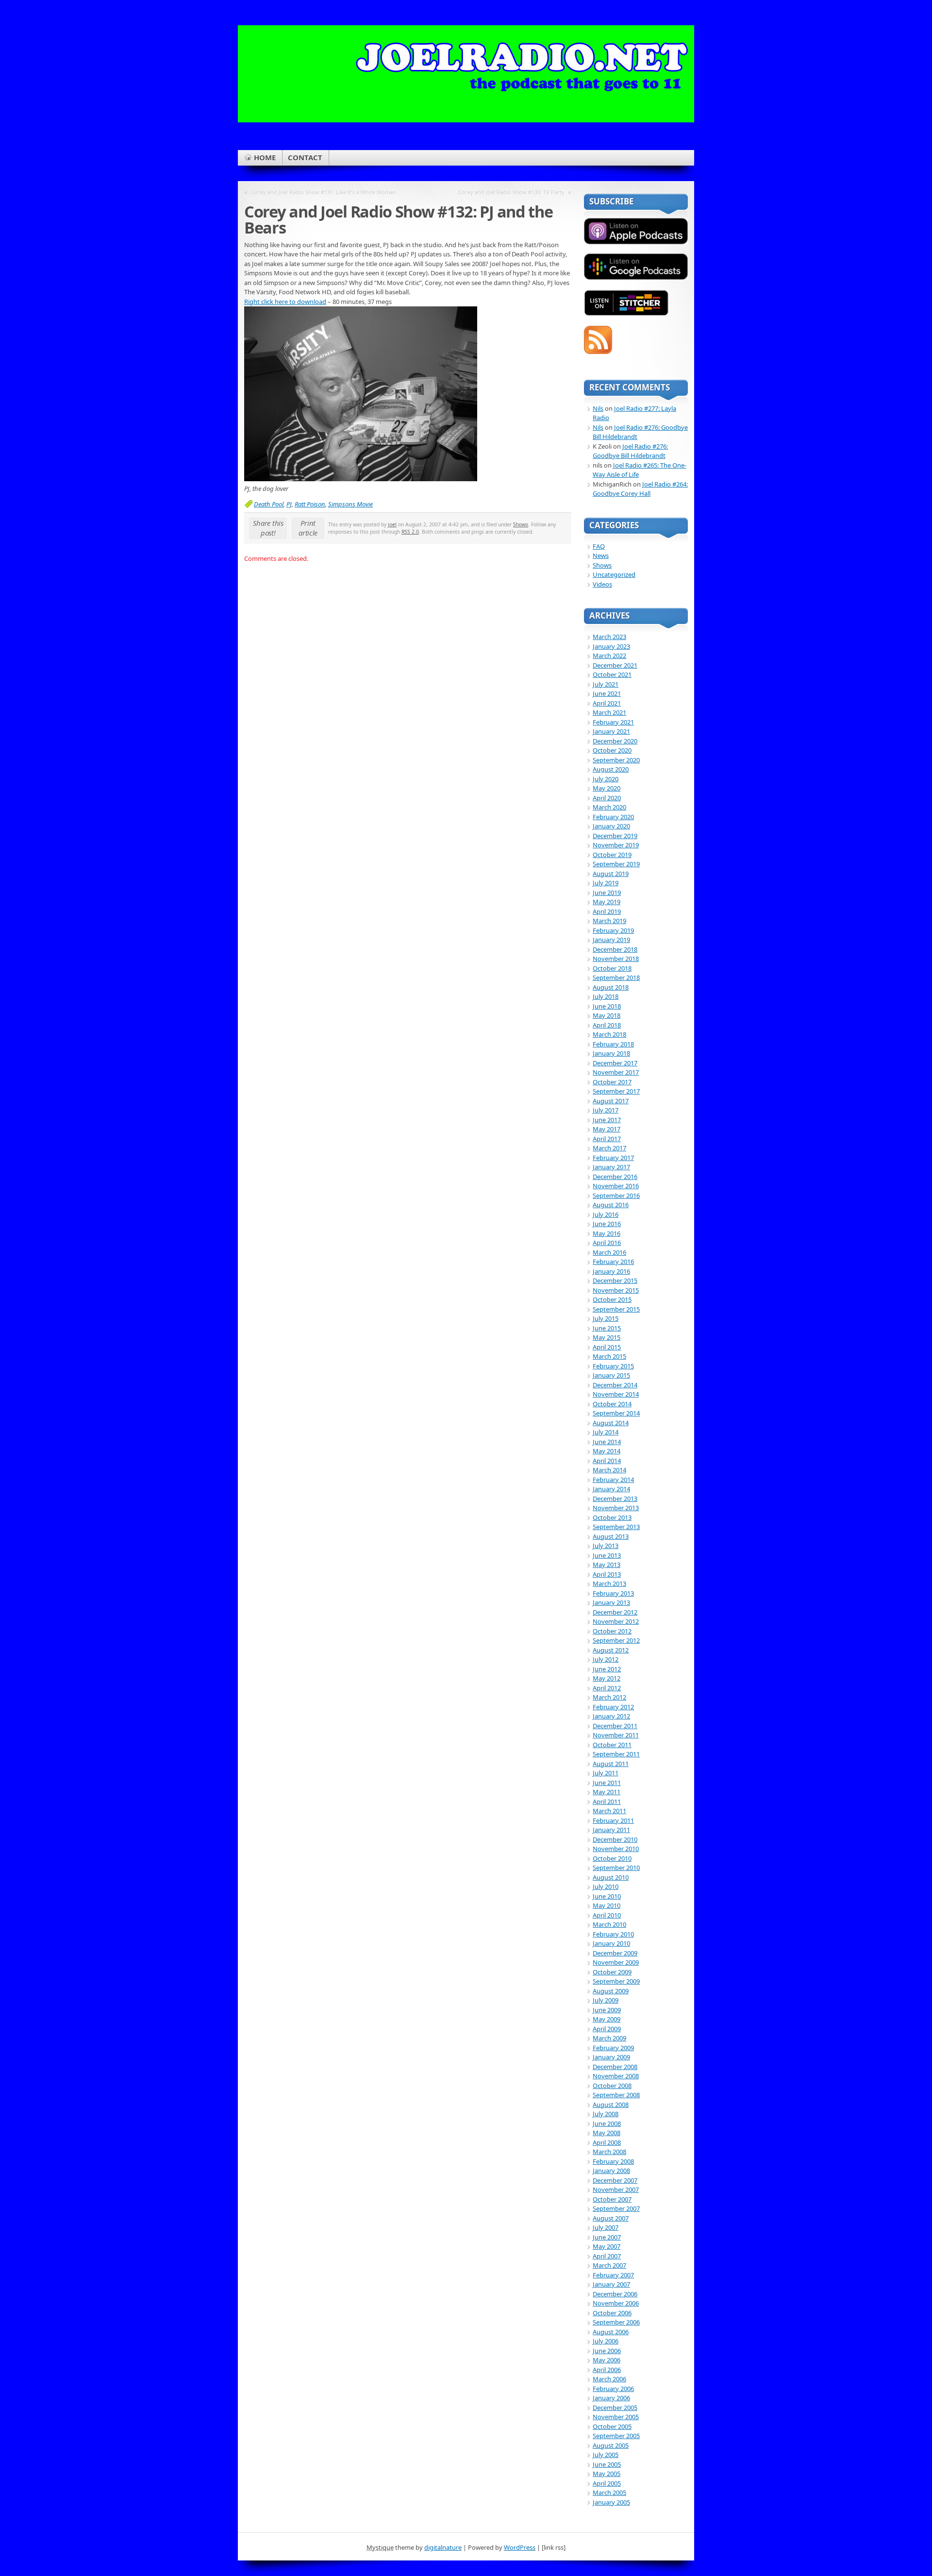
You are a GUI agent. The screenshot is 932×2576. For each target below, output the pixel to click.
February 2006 (613, 2389)
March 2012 (609, 1697)
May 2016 (607, 1233)
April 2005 (607, 2483)
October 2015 (612, 1299)
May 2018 (607, 1015)
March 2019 (609, 921)
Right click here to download (285, 302)
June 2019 (607, 892)
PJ (289, 504)
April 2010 (607, 1915)
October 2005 (612, 2426)
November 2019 (616, 845)
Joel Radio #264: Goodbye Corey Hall (640, 489)
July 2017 (606, 1110)
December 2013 (615, 1498)
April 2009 (607, 2029)
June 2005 (607, 2464)
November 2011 (616, 1735)
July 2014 (606, 1432)
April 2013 (607, 1574)
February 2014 (613, 1480)
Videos (602, 584)
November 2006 (616, 2303)
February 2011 (613, 1820)
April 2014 (607, 1461)
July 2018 (606, 996)
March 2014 (609, 1470)
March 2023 (609, 637)
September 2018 (616, 977)
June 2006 (607, 2351)
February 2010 (613, 1934)
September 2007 (616, 2208)
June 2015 (607, 1328)
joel (392, 524)
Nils (598, 408)
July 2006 (606, 2341)
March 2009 (609, 2038)
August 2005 (611, 2445)
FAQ (599, 546)
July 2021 (606, 684)
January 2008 (611, 2171)
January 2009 (611, 2057)
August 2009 (611, 1991)
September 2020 (616, 760)
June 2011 (607, 1783)
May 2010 (607, 1905)
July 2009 (606, 2000)
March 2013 (609, 1583)
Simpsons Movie (350, 504)
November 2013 (616, 1508)
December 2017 (615, 1063)
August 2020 (611, 769)
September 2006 (616, 2322)
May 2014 (607, 1451)
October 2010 (612, 1858)
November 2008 (616, 2076)
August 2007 (611, 2218)
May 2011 (607, 1792)
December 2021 (615, 665)
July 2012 (606, 1659)
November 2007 (616, 2189)
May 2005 (607, 2474)
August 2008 (611, 2105)
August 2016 (611, 1205)
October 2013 (612, 1517)
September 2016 (616, 1195)
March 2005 (609, 2492)
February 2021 (613, 722)
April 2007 (607, 2256)
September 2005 (616, 2436)
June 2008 (607, 2123)
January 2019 (611, 940)
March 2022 (609, 656)
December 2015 (615, 1280)
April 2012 (607, 1688)
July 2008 (606, 2114)
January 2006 (611, 2398)
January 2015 (611, 1375)
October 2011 (612, 1745)
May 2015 (607, 1337)
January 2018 (611, 1053)
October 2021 (612, 674)
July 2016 (606, 1214)
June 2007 (607, 2237)
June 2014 (607, 1442)
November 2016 (616, 1186)
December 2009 (615, 1953)
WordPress (520, 2547)
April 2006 (607, 2370)
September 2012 (616, 1640)
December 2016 (615, 1177)
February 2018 (613, 1044)
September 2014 (616, 1413)
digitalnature (443, 2547)
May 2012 (607, 1678)
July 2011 (606, 1773)
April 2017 (607, 1139)
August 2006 (611, 2332)
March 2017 (609, 1148)
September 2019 (616, 864)
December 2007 (615, 2180)
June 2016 (607, 1224)
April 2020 (607, 798)
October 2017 (612, 1082)
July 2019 (606, 883)
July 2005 (606, 2455)
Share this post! (268, 528)
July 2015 (606, 1318)
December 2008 (615, 2067)
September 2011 (616, 1754)
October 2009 (612, 1972)
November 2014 (616, 1394)
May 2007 (607, 2246)
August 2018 (611, 987)
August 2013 (611, 1536)
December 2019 (615, 836)
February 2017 (613, 1158)
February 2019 (613, 930)
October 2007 (612, 2199)
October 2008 (612, 2086)
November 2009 (616, 1962)
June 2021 (607, 693)
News (601, 556)
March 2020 (609, 807)
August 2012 (611, 1650)
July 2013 (606, 1546)
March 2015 (609, 1356)
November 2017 (616, 1072)
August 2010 (611, 1877)
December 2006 (615, 2294)
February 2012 (613, 1707)
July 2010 (606, 1886)
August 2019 (611, 874)
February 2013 (613, 1593)
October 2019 (612, 855)
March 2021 (609, 712)
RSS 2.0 (410, 532)
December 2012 (615, 1612)
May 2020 (607, 788)
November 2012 (616, 1621)
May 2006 (607, 2360)
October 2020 (612, 750)
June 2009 (607, 2010)
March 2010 (609, 1924)
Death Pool (269, 504)
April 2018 (607, 1025)
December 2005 (615, 2408)
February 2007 (613, 2275)
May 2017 (607, 1129)
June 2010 (607, 1896)
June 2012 (607, 1669)
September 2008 (616, 2095)
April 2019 (607, 911)
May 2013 (607, 1565)
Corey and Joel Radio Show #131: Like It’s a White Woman (324, 192)
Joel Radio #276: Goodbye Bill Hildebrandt (630, 451)
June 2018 (607, 1006)
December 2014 (615, 1385)
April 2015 (607, 1347)
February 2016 (613, 1262)
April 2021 (607, 703)
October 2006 (612, 2313)
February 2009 (613, 2048)
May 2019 (607, 902)
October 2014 (612, 1404)
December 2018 (615, 949)
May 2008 (607, 2133)
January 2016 (611, 1271)
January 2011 (611, 1830)
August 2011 (611, 1764)
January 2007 (611, 2284)
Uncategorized (614, 574)
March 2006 (609, 2379)
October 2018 (612, 968)
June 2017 (607, 1120)
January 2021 (611, 731)
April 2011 (607, 1802)
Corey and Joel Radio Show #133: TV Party (511, 192)
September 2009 (616, 1981)
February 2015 (613, 1366)
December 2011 (615, 1726)
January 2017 (611, 1167)
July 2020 (606, 779)
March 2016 (609, 1252)
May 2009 (607, 2019)
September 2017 (616, 1091)
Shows (521, 524)
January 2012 (611, 1716)
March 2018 (609, 1034)
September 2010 (616, 1868)
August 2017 (611, 1101)
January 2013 (611, 1602)
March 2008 (609, 2152)
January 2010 (611, 1943)
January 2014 (611, 1489)
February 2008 (613, 2161)
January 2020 (611, 826)
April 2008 (607, 2142)
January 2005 (611, 2502)
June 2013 (607, 1555)
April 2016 (607, 1243)
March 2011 (609, 1811)
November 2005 (616, 2417)
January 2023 (611, 646)
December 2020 (615, 741)
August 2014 (611, 1423)
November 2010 (616, 1849)
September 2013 (616, 1527)
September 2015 (616, 1309)
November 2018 (616, 959)
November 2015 (616, 1290)
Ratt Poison (310, 504)
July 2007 (606, 2227)
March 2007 (609, 2265)
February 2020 (613, 817)
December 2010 (615, 1839)
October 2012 (612, 1631)
